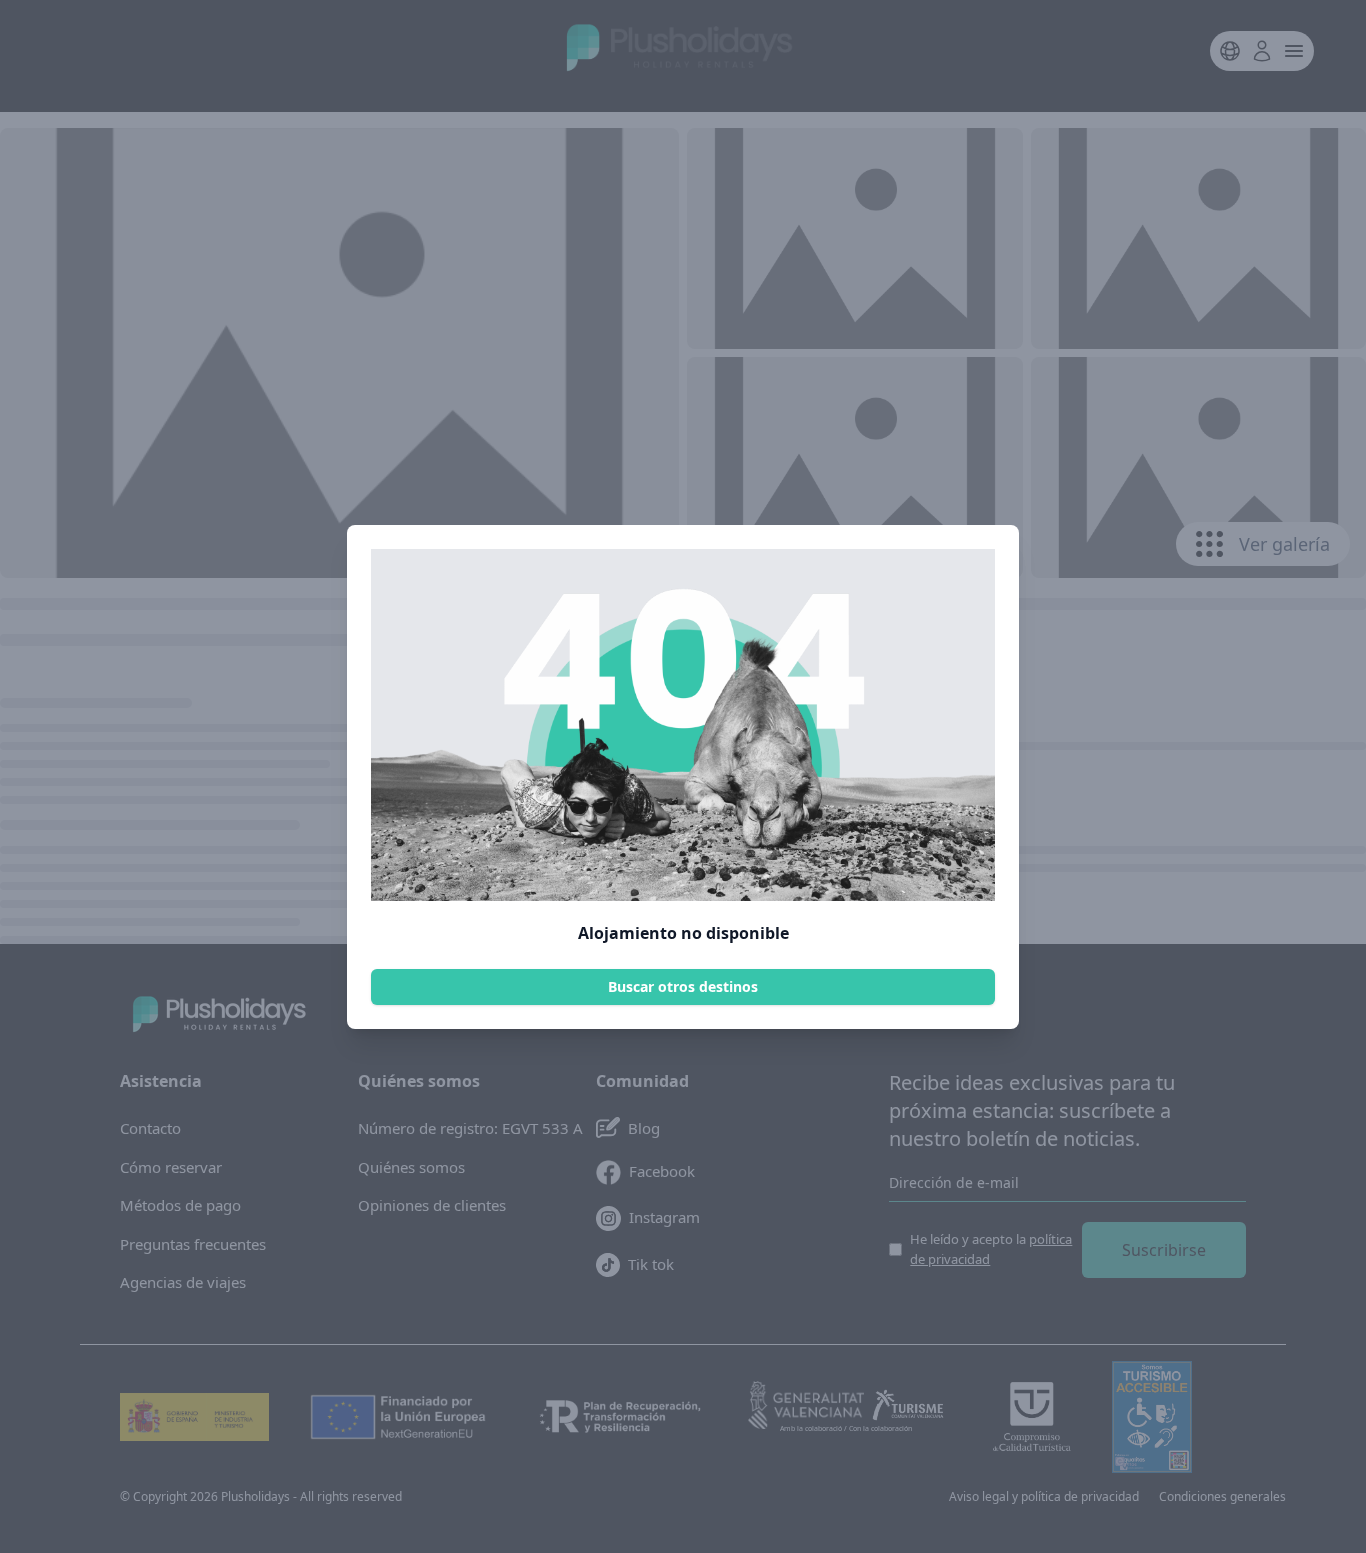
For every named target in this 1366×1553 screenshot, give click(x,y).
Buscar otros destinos (683, 986)
